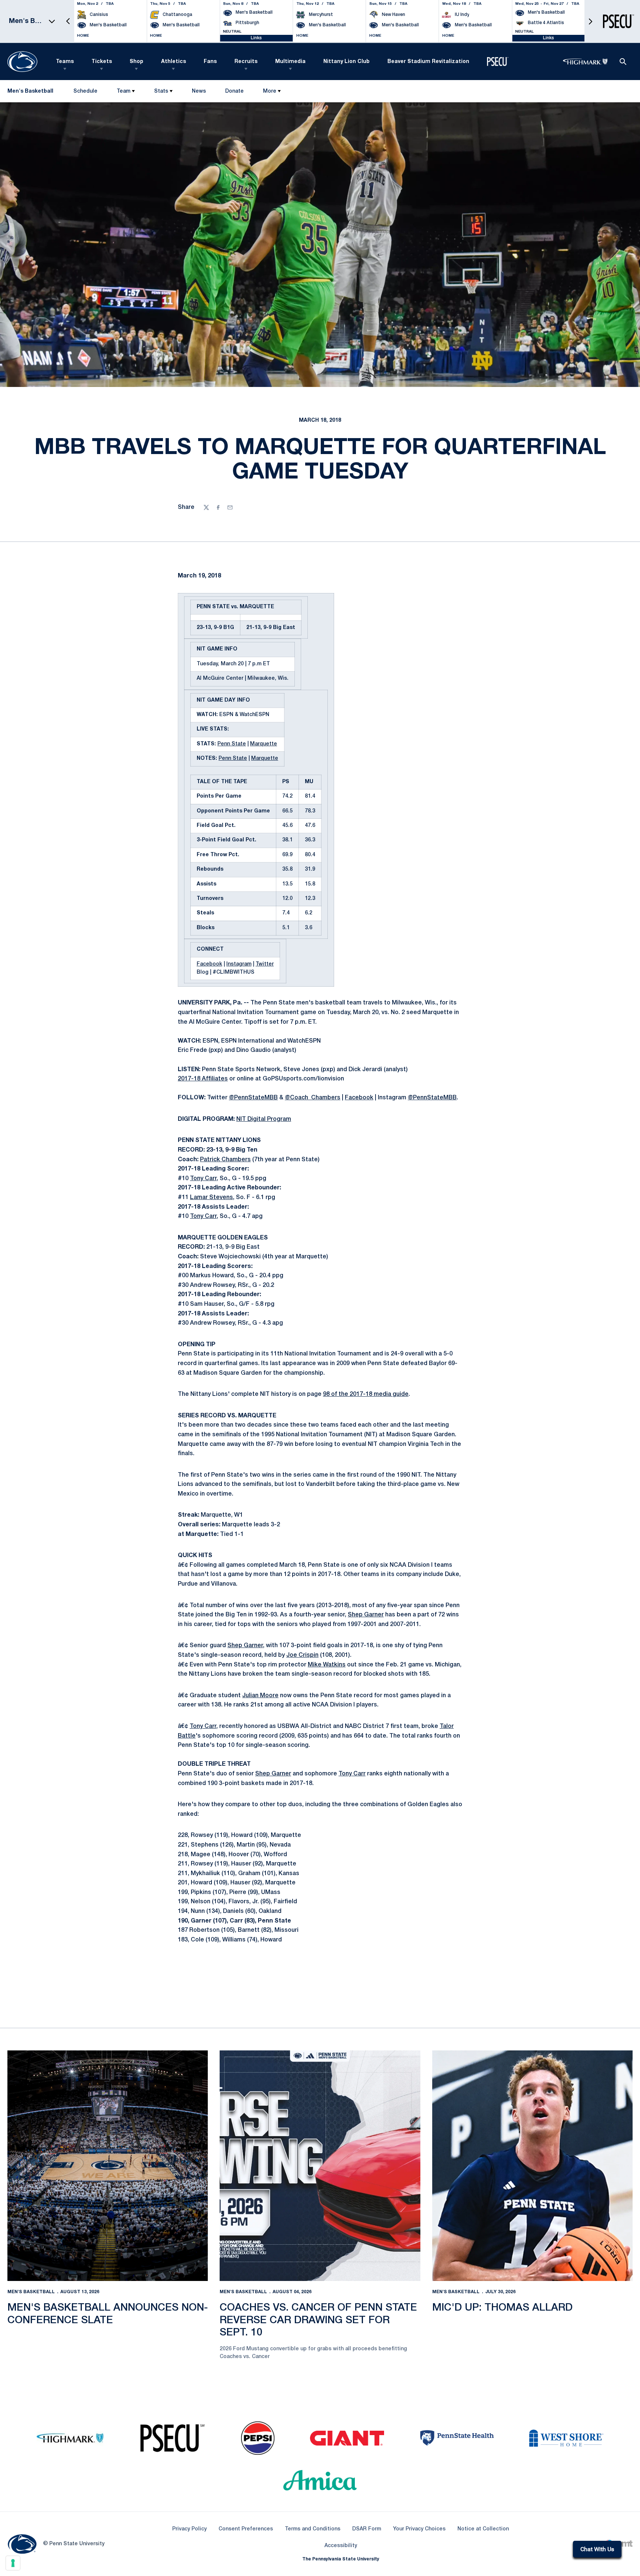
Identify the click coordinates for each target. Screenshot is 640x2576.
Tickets (102, 62)
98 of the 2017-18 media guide (366, 1394)
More (270, 91)
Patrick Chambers (225, 1160)
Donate (234, 93)
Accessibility (341, 2546)
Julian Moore (260, 1696)
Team (124, 91)
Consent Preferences (246, 2529)
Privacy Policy (189, 2529)
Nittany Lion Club (346, 62)
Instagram (239, 964)
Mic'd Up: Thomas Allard (502, 2308)
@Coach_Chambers (313, 1098)
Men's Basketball (31, 2292)
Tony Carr (203, 1179)
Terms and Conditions (313, 2529)
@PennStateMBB (253, 1098)
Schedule (85, 91)
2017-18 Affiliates (203, 1079)
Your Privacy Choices (419, 2529)
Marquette (264, 744)
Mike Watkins (327, 1665)
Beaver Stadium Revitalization (428, 62)
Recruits (246, 62)
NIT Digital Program (264, 1119)
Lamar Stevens (211, 1198)
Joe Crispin (302, 1655)
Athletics (174, 62)
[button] (68, 21)
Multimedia (290, 62)
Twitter (265, 964)
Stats (161, 91)
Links (256, 38)
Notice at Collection (483, 2529)
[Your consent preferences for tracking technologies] (13, 2563)
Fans (210, 62)
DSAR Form (367, 2529)
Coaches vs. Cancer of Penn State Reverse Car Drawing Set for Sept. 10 (318, 2320)
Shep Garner (366, 1615)
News (199, 91)
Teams (65, 62)
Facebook (209, 964)
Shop (136, 62)
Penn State (232, 744)
